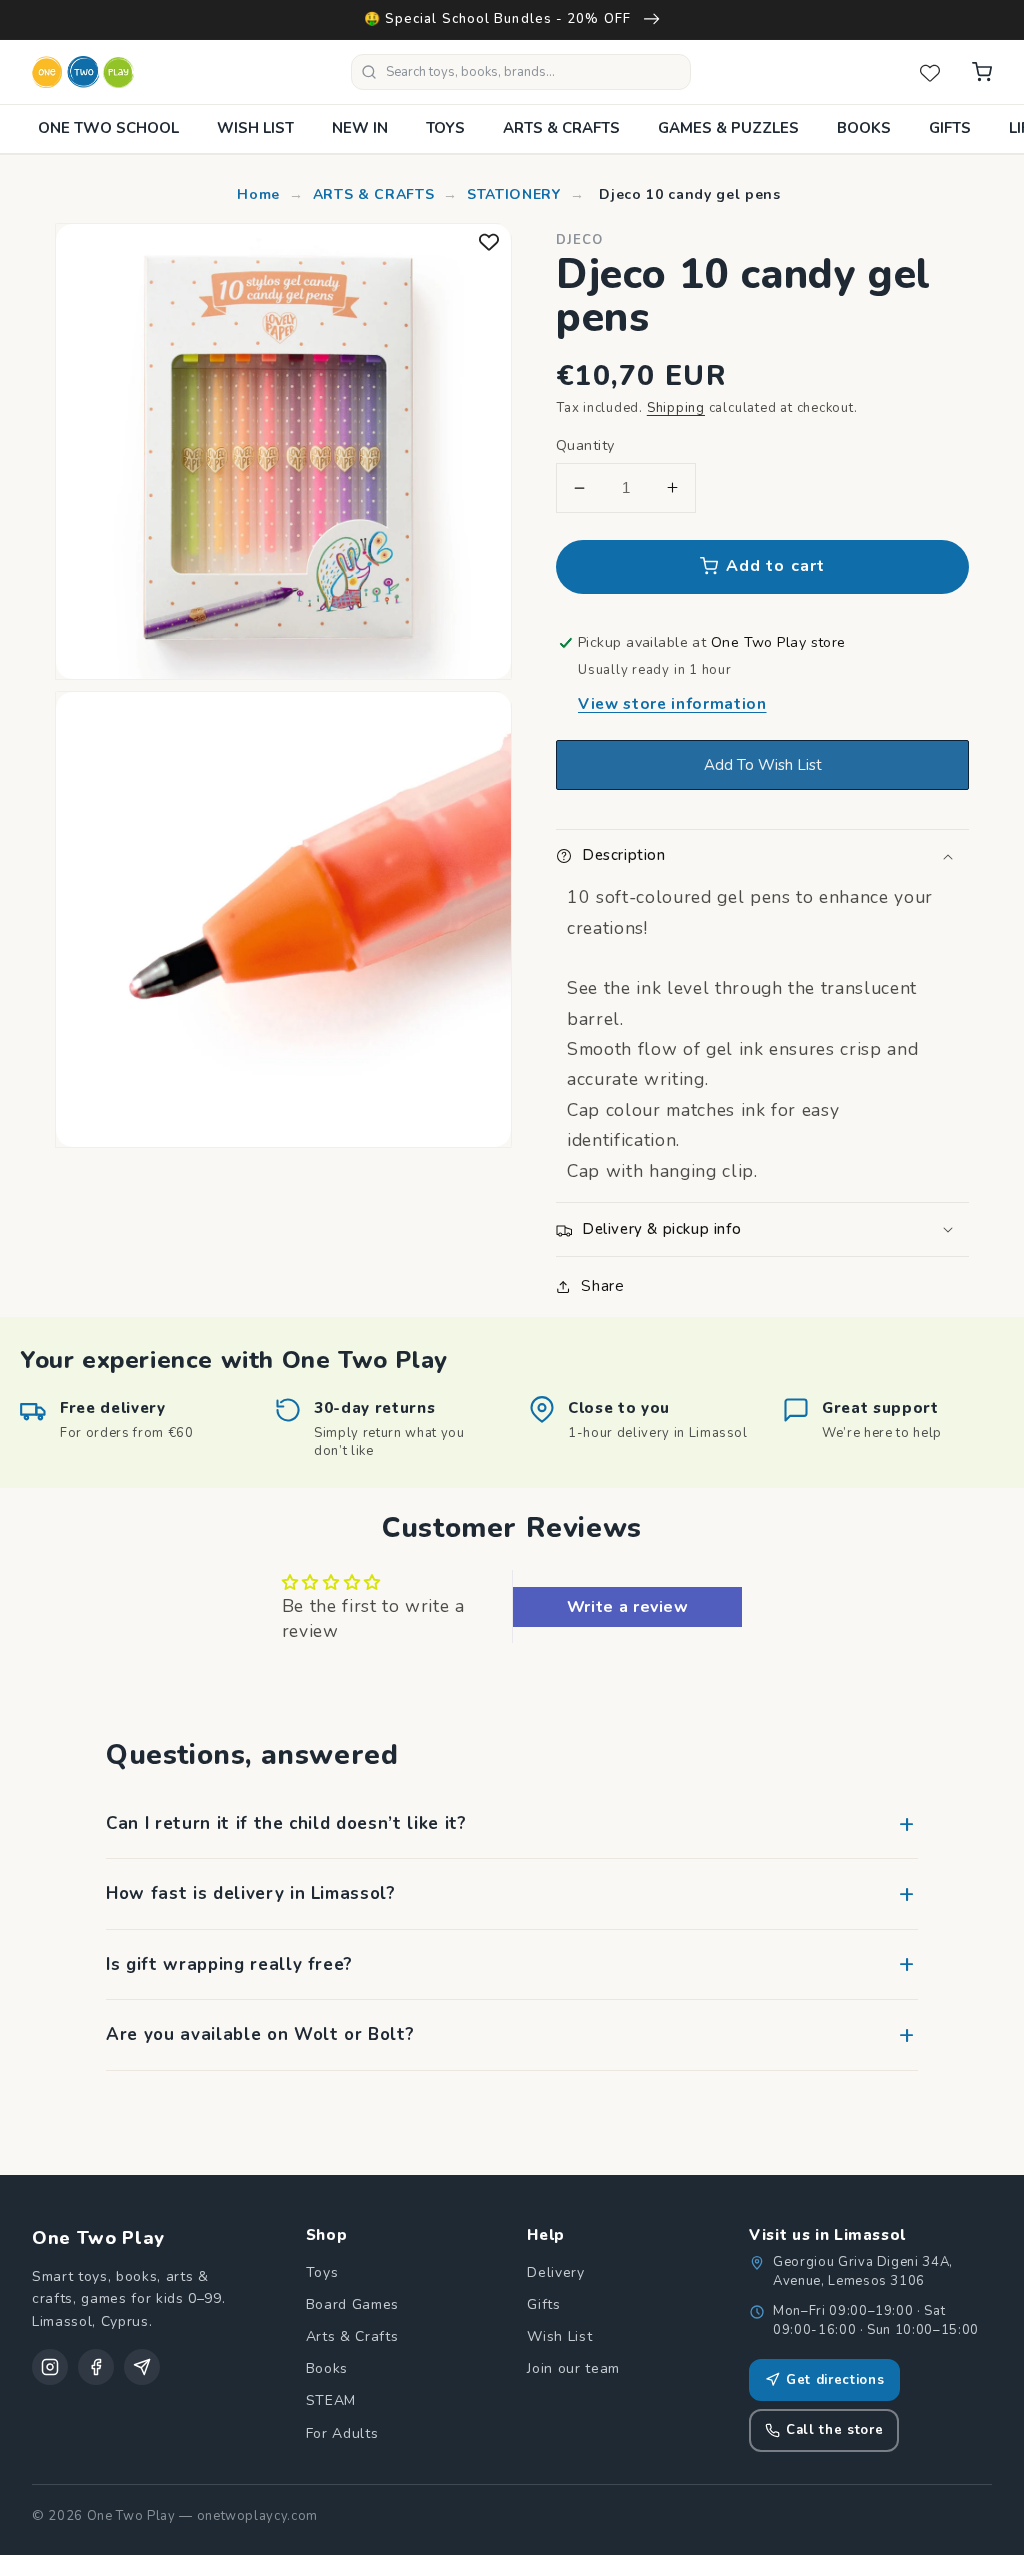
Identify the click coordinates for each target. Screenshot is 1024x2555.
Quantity (585, 445)
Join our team (573, 2368)
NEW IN (360, 128)
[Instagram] (50, 2367)
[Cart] (982, 72)
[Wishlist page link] (930, 72)
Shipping (676, 408)
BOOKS (864, 128)
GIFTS (950, 128)
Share (602, 1285)
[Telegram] (142, 2367)
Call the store (834, 2430)
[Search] (369, 72)
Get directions (835, 2380)
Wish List (559, 2336)
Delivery (555, 2272)
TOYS (445, 128)
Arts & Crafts (352, 2336)
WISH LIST (255, 128)
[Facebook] (96, 2367)
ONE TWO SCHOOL (108, 128)
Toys (322, 2272)
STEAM (331, 2400)
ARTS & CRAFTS (561, 128)
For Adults (342, 2433)
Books (327, 2368)
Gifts (543, 2304)
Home (258, 194)
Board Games (352, 2304)
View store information (672, 703)
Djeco (579, 240)
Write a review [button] (628, 1607)
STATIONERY (514, 194)
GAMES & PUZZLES (728, 128)
